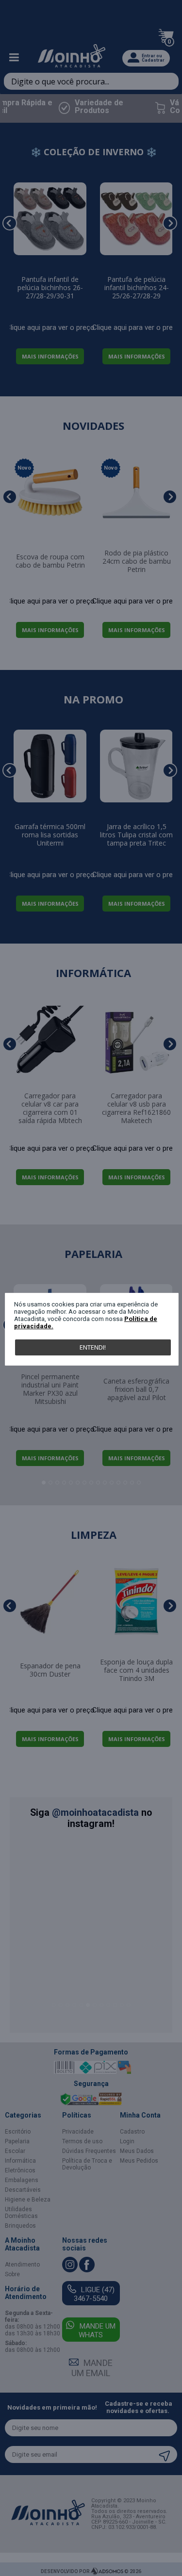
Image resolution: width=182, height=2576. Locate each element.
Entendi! (93, 1347)
